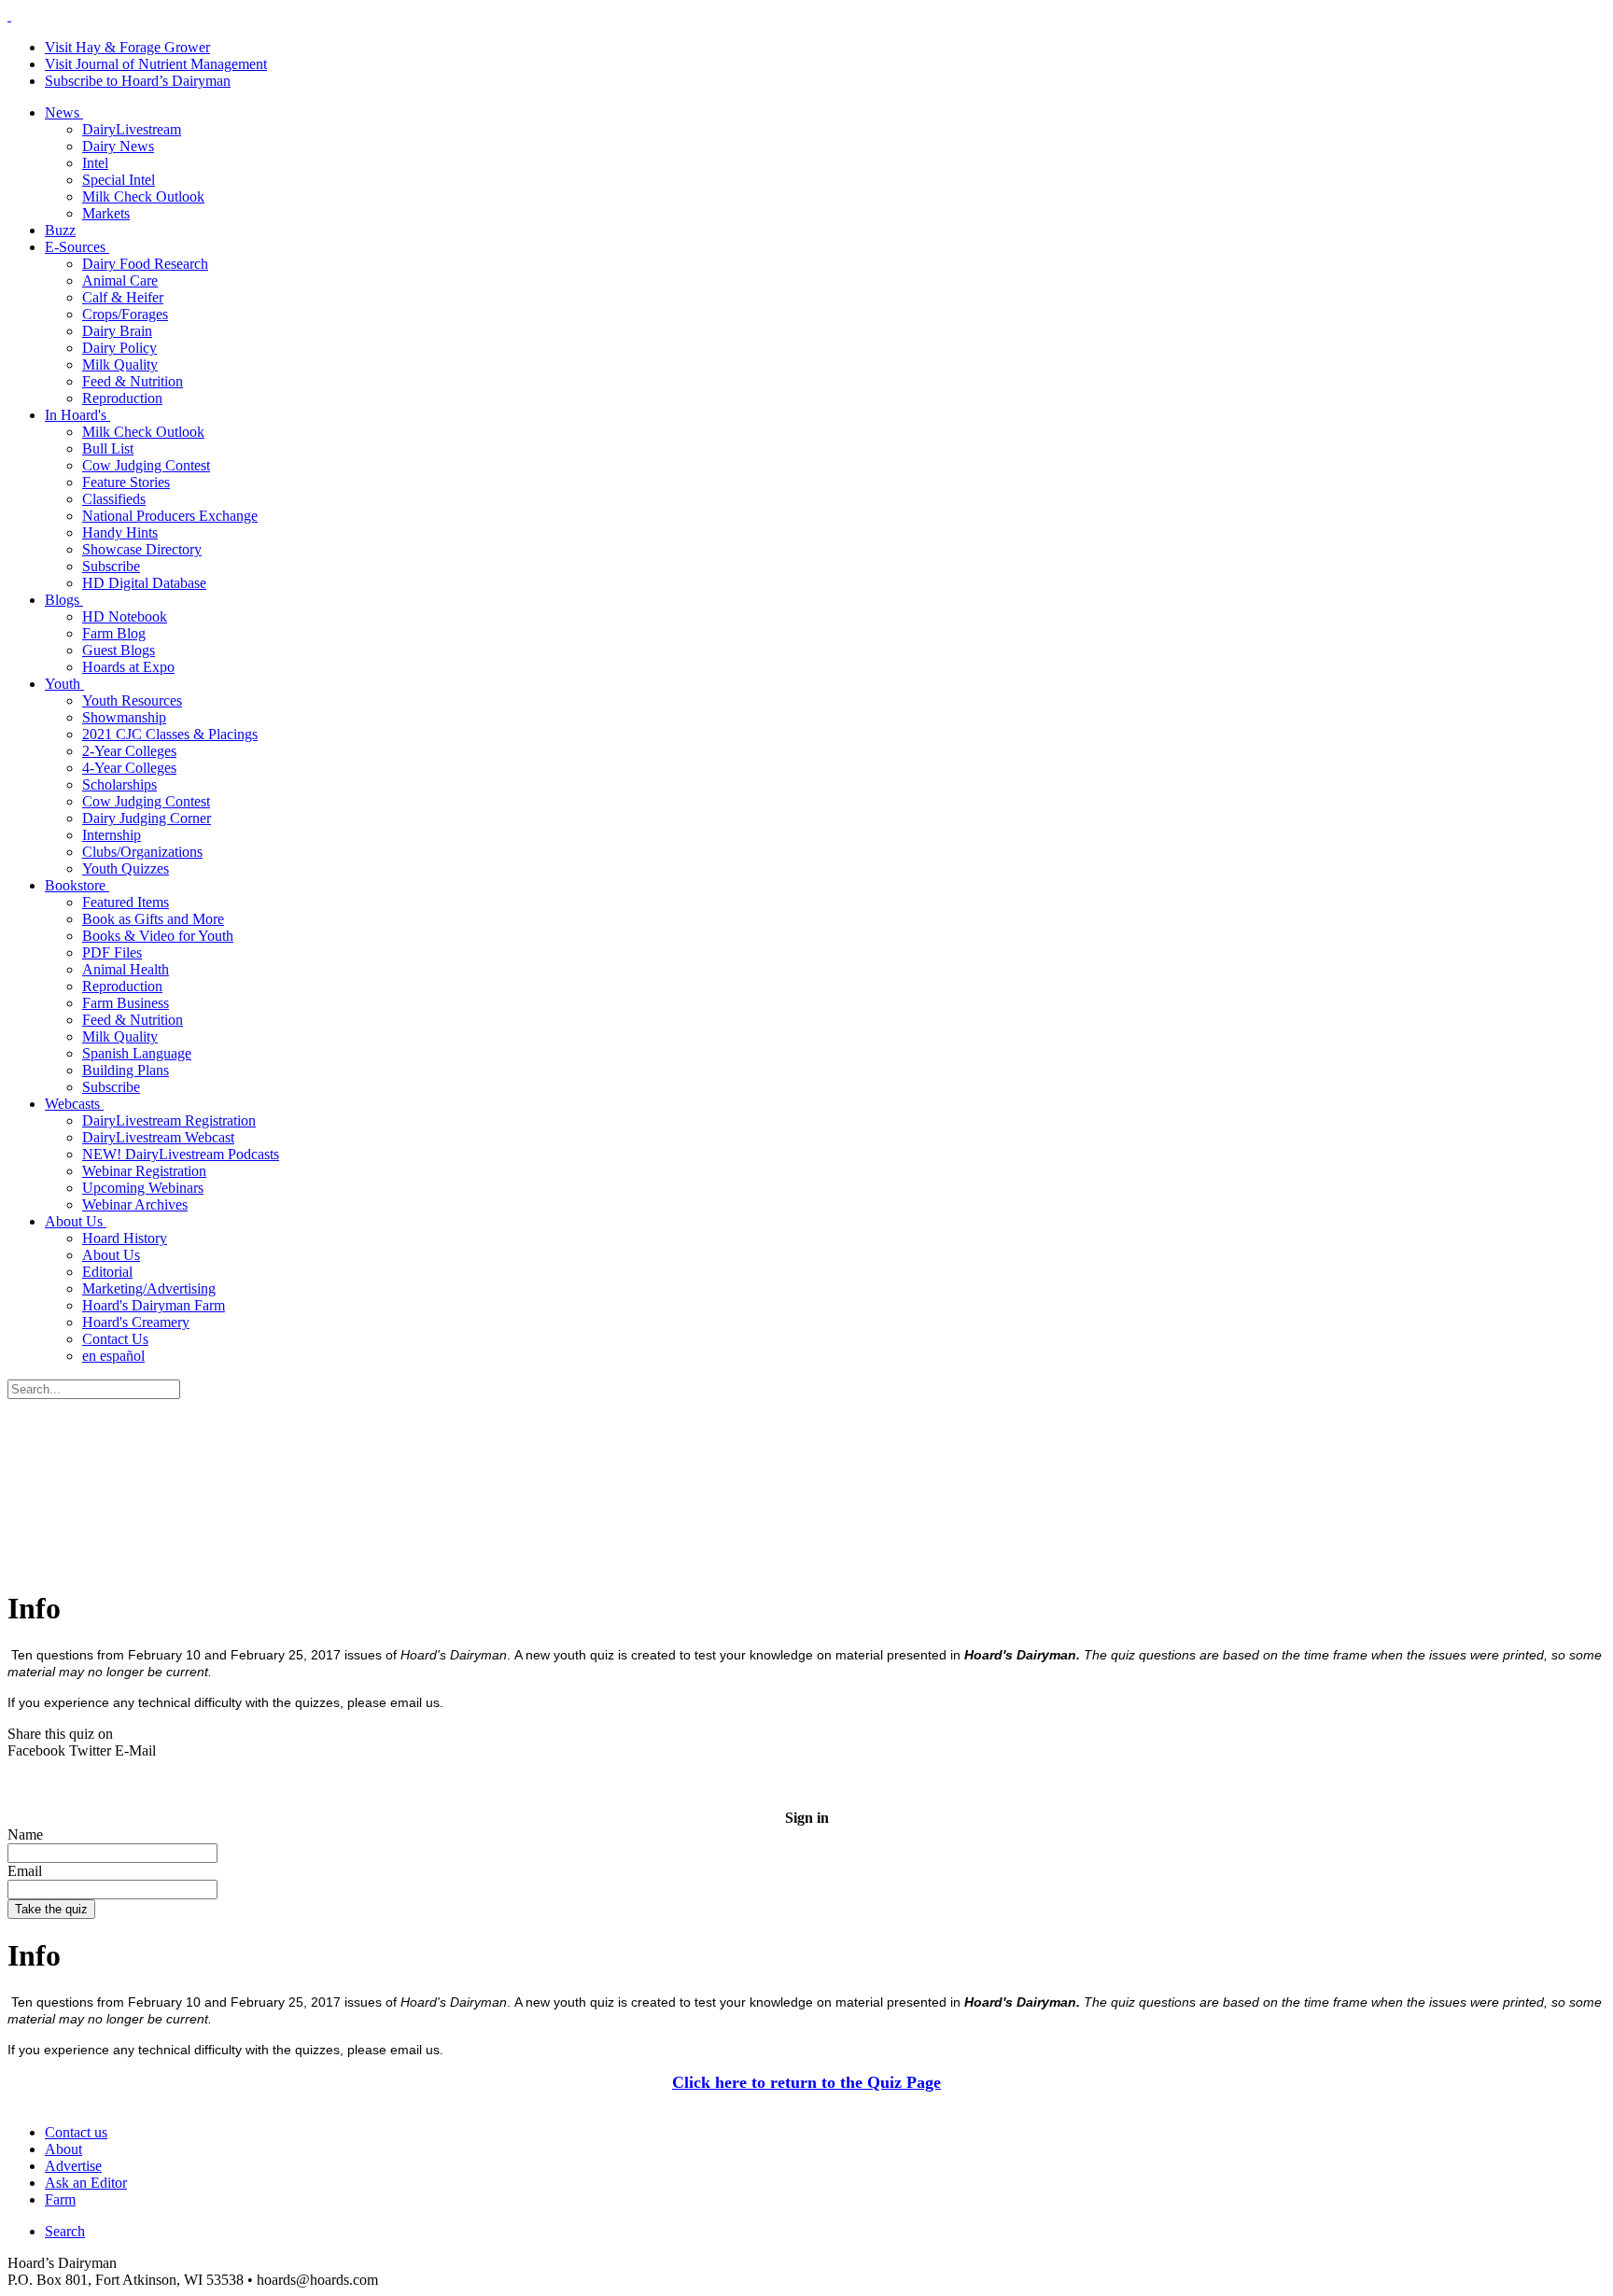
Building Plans (126, 1070)
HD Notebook (125, 616)
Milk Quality (120, 364)
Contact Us (115, 1339)
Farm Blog (114, 633)
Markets (106, 213)
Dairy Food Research (145, 264)
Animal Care (120, 280)
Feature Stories (126, 482)
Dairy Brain (117, 331)
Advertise (73, 2166)
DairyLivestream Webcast (158, 1137)
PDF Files (112, 952)
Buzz (60, 230)
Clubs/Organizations (142, 852)
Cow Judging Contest (146, 465)
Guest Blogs (119, 650)
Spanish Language (137, 1053)
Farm (60, 2199)
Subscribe (111, 566)
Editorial (107, 1272)
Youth (64, 684)
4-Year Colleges (129, 768)
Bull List (108, 448)
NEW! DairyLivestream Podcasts (181, 1154)
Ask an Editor (86, 2183)
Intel (95, 163)
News (64, 112)
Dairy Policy (119, 348)
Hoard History (125, 1238)
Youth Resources (132, 700)
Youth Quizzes (126, 868)
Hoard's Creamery (136, 1322)
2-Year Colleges (129, 751)
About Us (76, 1221)
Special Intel (119, 180)
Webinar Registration (144, 1171)
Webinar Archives (135, 1204)
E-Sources (77, 247)
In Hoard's (77, 415)
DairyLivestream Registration (169, 1120)
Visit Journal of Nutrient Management (156, 64)
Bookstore (77, 885)
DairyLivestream (132, 129)
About (63, 2149)
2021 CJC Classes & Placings (170, 734)
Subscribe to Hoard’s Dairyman (138, 81)
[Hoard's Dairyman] (9, 15)
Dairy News (118, 146)
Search (65, 2231)
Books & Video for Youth (158, 936)
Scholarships (119, 784)
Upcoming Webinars (143, 1188)
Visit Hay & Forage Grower (127, 47)
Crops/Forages (125, 314)
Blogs (64, 600)
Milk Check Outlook (143, 196)
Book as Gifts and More (153, 919)
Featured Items (126, 902)
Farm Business (126, 1003)
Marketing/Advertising (149, 1288)
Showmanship (124, 717)
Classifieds (114, 499)
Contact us (76, 2132)
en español (113, 1356)
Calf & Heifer (123, 297)
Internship (112, 835)
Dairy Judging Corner (147, 818)
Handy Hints (120, 532)
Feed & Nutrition (133, 381)
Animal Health (126, 969)
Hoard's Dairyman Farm (154, 1305)
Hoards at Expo (128, 667)
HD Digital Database (144, 583)
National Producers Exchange (170, 516)
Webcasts (74, 1104)
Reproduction (122, 398)
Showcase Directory (142, 549)
